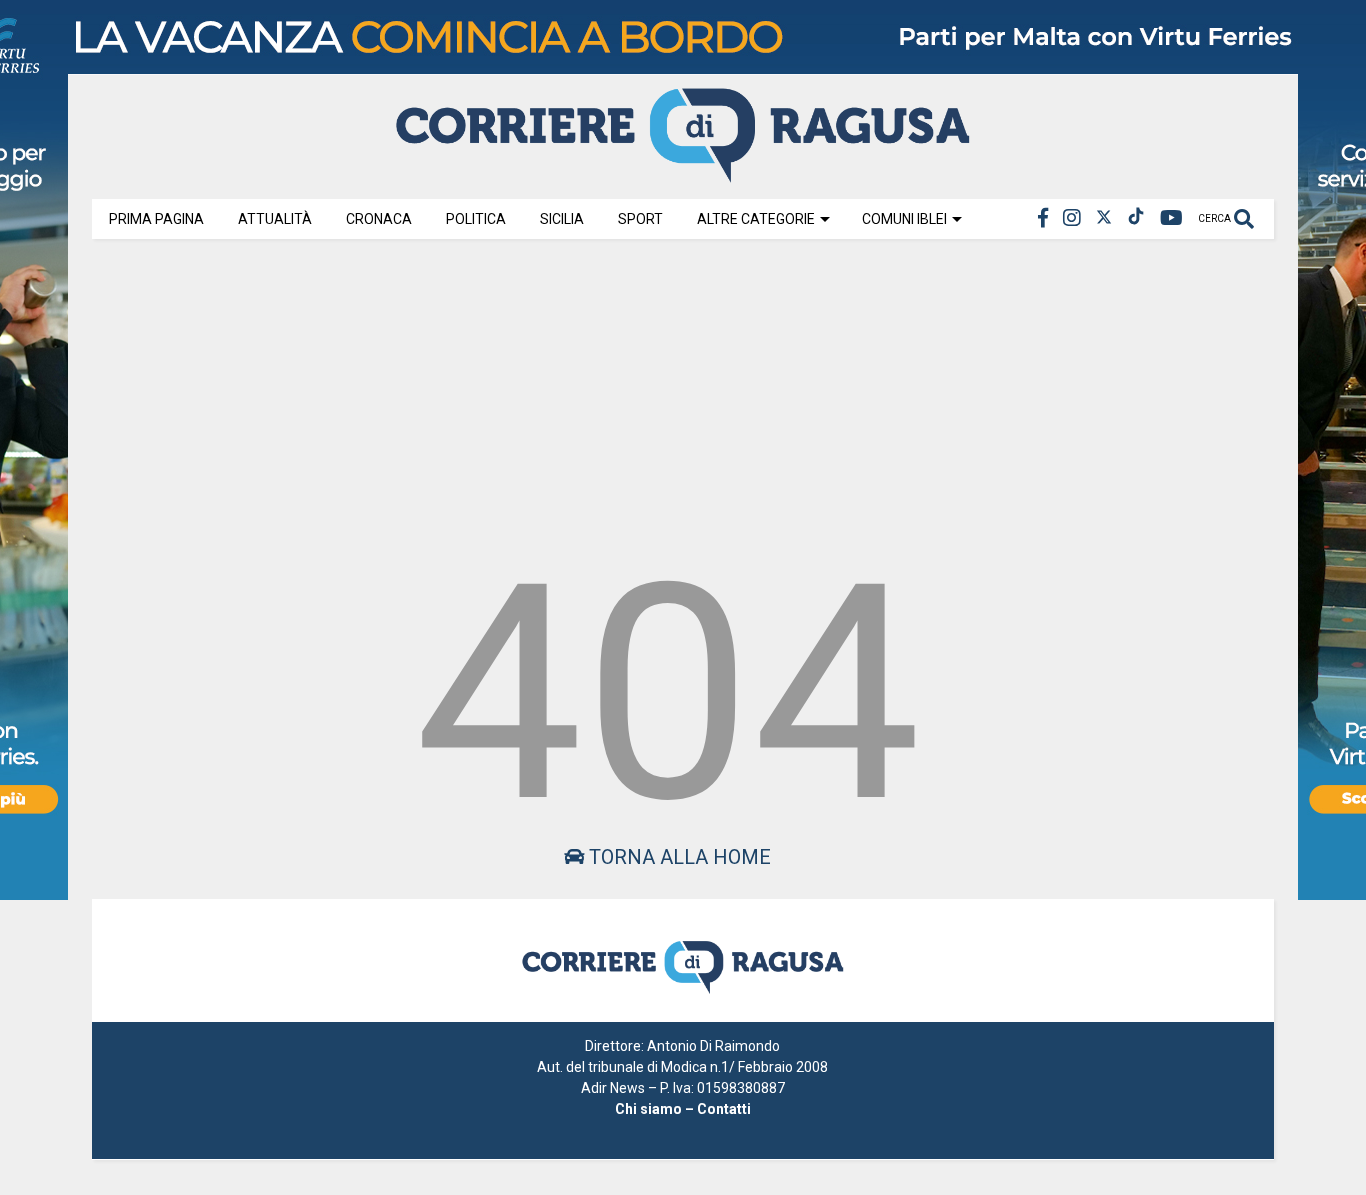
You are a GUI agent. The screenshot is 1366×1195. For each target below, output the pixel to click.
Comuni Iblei (904, 219)
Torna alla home (677, 857)
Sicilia (562, 219)
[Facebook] (1043, 218)
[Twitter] (1104, 218)
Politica (476, 219)
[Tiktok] (1136, 218)
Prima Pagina (156, 219)
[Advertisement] (683, 392)
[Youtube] (1171, 218)
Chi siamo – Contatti (683, 1109)
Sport (640, 219)
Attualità (275, 219)
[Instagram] (1072, 218)
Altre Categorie (756, 219)
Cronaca (379, 219)
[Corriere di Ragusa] (683, 174)
